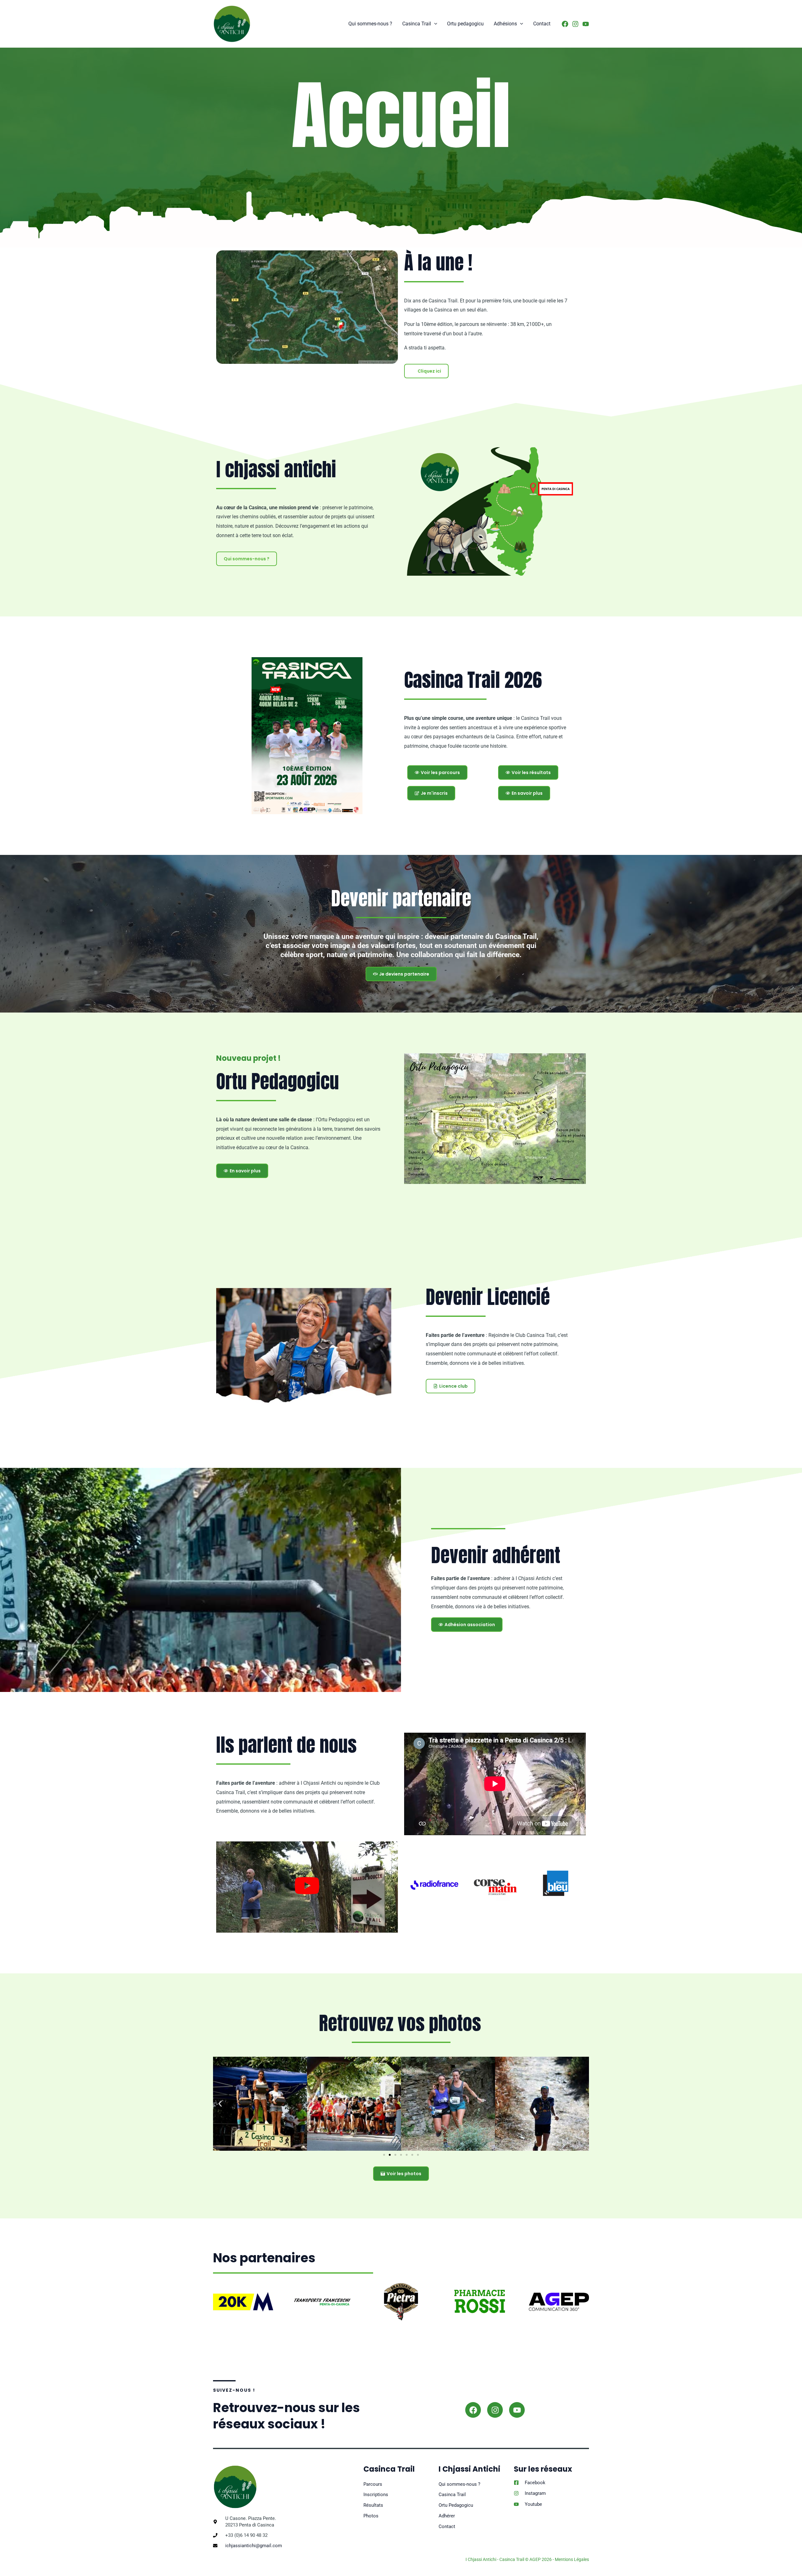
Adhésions (505, 24)
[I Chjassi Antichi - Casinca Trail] (232, 23)
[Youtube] (586, 24)
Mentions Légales (572, 2559)
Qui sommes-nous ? (370, 24)
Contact (542, 24)
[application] (434, 24)
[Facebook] (565, 24)
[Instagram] (575, 24)
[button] (220, 2104)
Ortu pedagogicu (465, 24)
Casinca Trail (417, 24)
